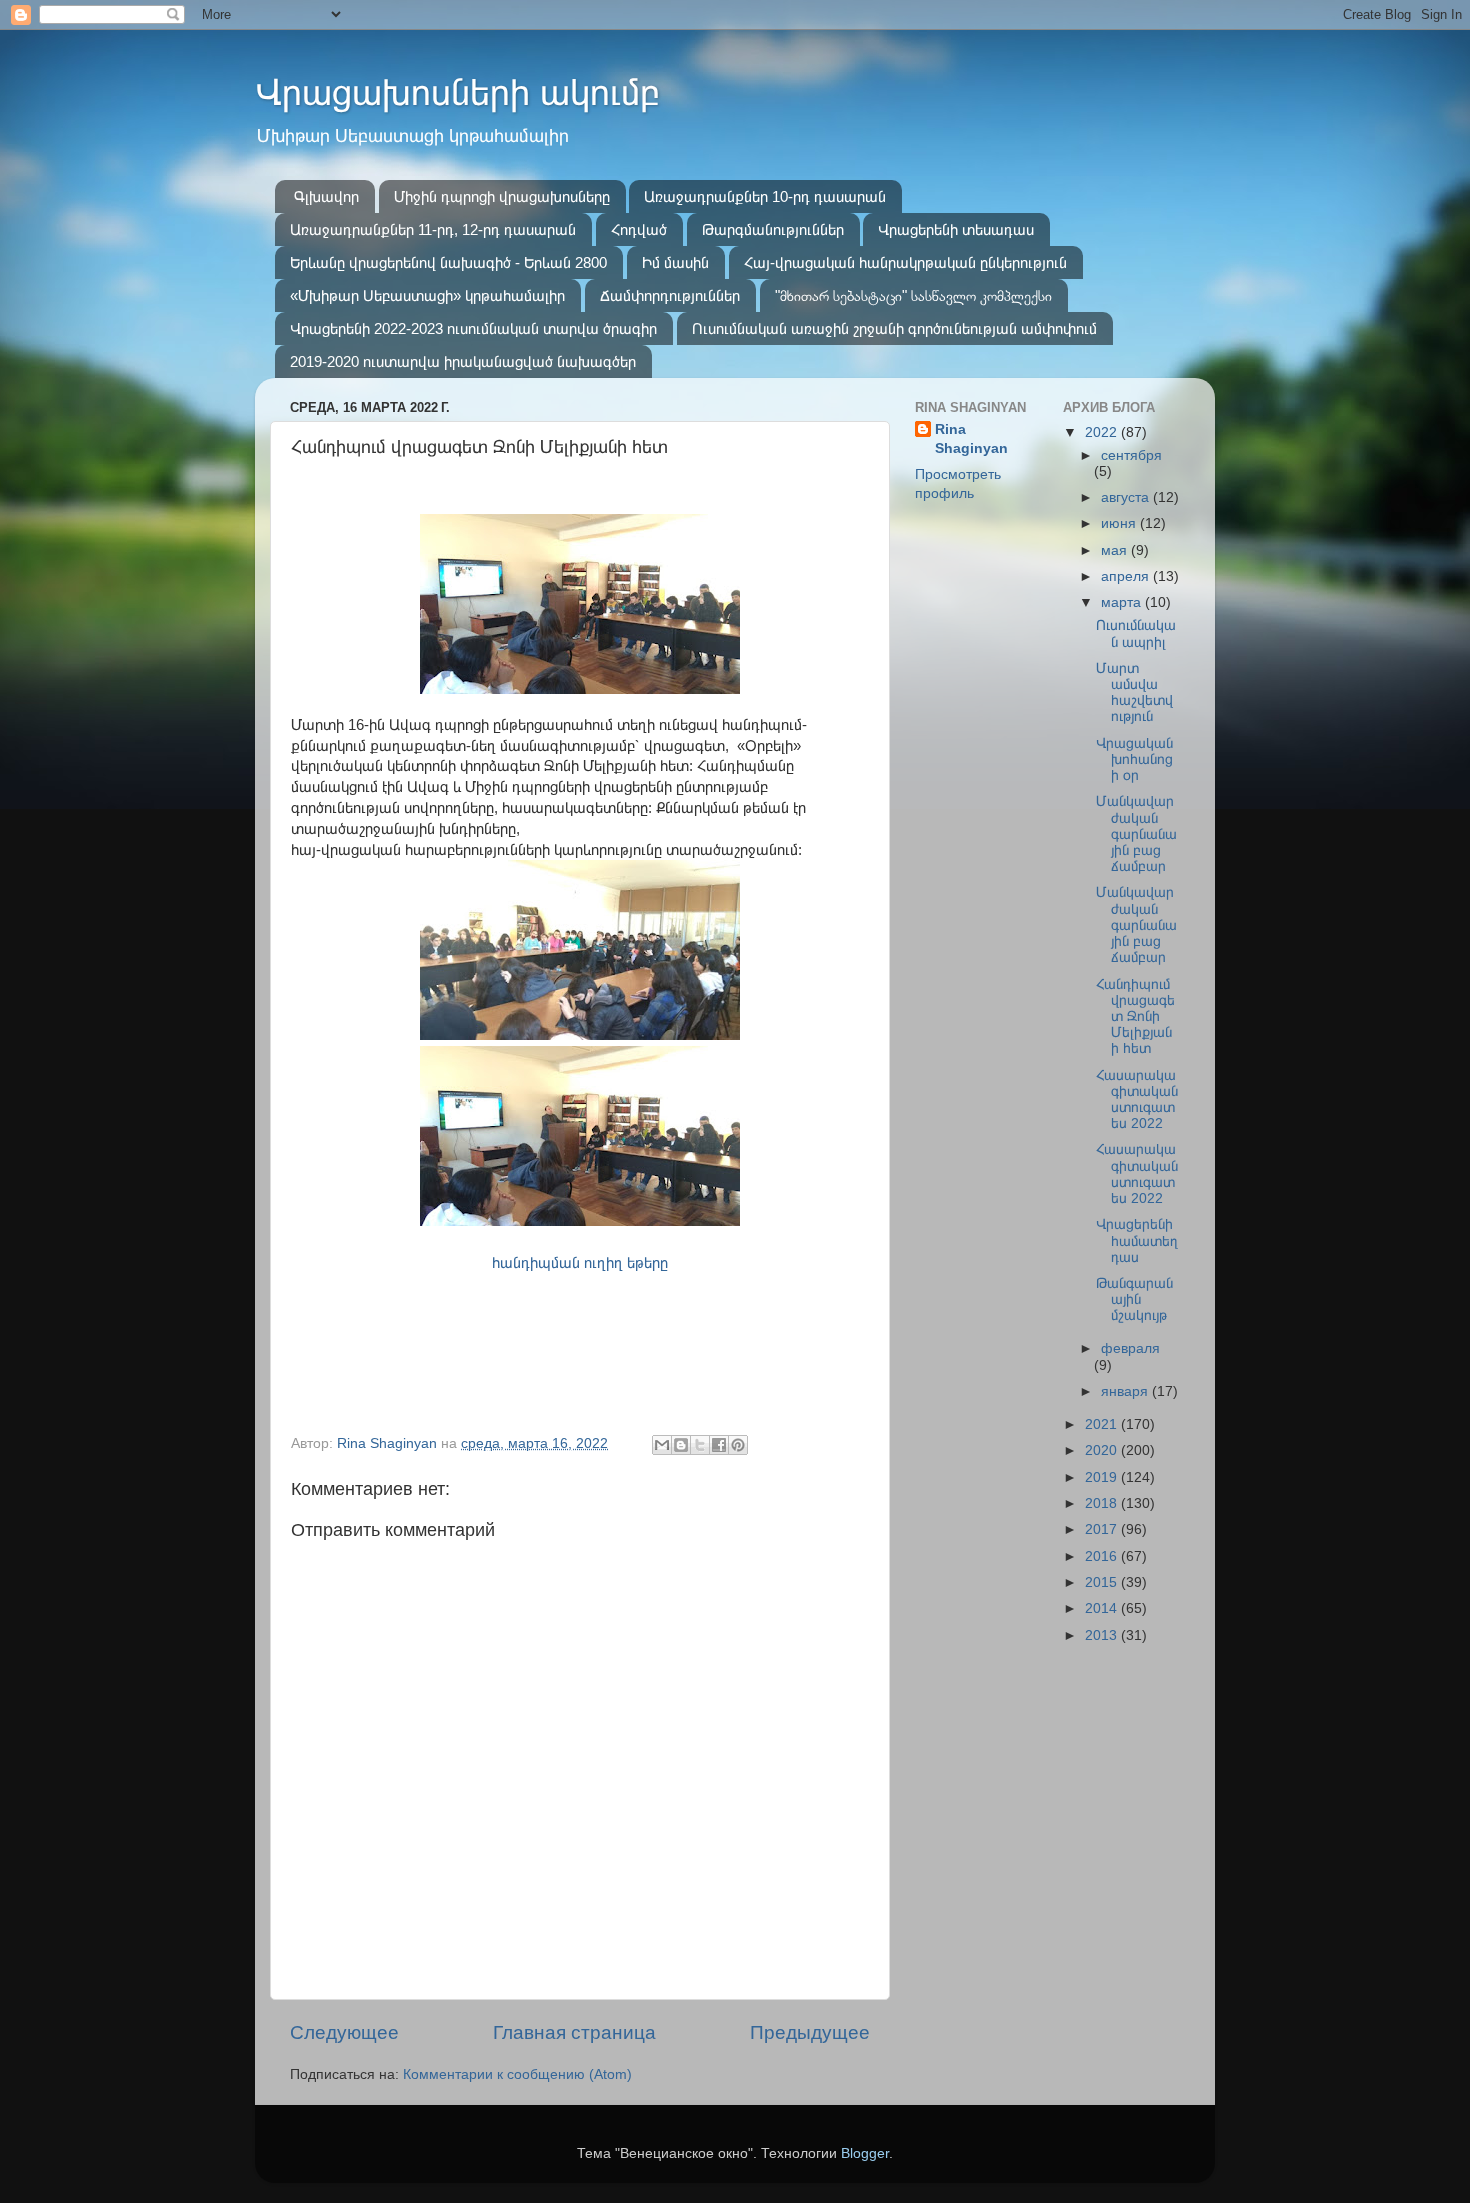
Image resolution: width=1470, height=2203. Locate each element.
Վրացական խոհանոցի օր (1134, 759)
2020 (1103, 1450)
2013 (1103, 1635)
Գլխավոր (326, 196)
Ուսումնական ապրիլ (1136, 633)
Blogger (865, 2153)
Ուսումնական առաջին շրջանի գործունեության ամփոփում (894, 328)
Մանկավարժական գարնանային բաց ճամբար (1136, 834)
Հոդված (639, 229)
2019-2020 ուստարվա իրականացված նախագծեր (463, 361)
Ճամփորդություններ (670, 295)
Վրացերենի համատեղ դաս (1137, 1240)
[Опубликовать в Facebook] (719, 1445)
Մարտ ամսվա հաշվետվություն (1134, 693)
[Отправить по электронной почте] (662, 1445)
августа (1127, 497)
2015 (1103, 1582)
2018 (1103, 1503)
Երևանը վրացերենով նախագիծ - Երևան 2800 (448, 262)
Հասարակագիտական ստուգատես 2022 (1137, 1100)
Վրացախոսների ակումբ (457, 92)
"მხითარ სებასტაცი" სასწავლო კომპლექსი (913, 295)
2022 (1103, 432)
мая (1116, 550)
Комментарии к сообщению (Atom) (517, 2074)
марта (1123, 602)
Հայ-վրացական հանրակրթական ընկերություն (905, 262)
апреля (1127, 576)
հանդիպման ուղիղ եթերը (580, 1263)
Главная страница (574, 2032)
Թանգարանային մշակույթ (1134, 1299)
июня (1120, 523)
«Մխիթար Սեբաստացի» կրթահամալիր (427, 295)
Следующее (344, 2032)
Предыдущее (810, 2032)
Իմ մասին (675, 262)
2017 (1103, 1529)
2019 (1103, 1477)
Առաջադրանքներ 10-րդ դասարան (765, 196)
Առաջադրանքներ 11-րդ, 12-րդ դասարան (433, 229)
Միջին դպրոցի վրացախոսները (502, 196)
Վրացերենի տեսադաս (956, 229)
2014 (1103, 1608)
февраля (1130, 1348)
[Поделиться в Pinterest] (738, 1445)
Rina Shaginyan (971, 439)
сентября (1131, 455)
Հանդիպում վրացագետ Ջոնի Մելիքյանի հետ (1135, 1017)
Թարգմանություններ (773, 229)
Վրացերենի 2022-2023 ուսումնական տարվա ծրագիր (473, 328)
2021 (1103, 1424)
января (1126, 1391)
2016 (1103, 1556)
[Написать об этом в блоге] (681, 1445)
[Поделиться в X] (700, 1445)
